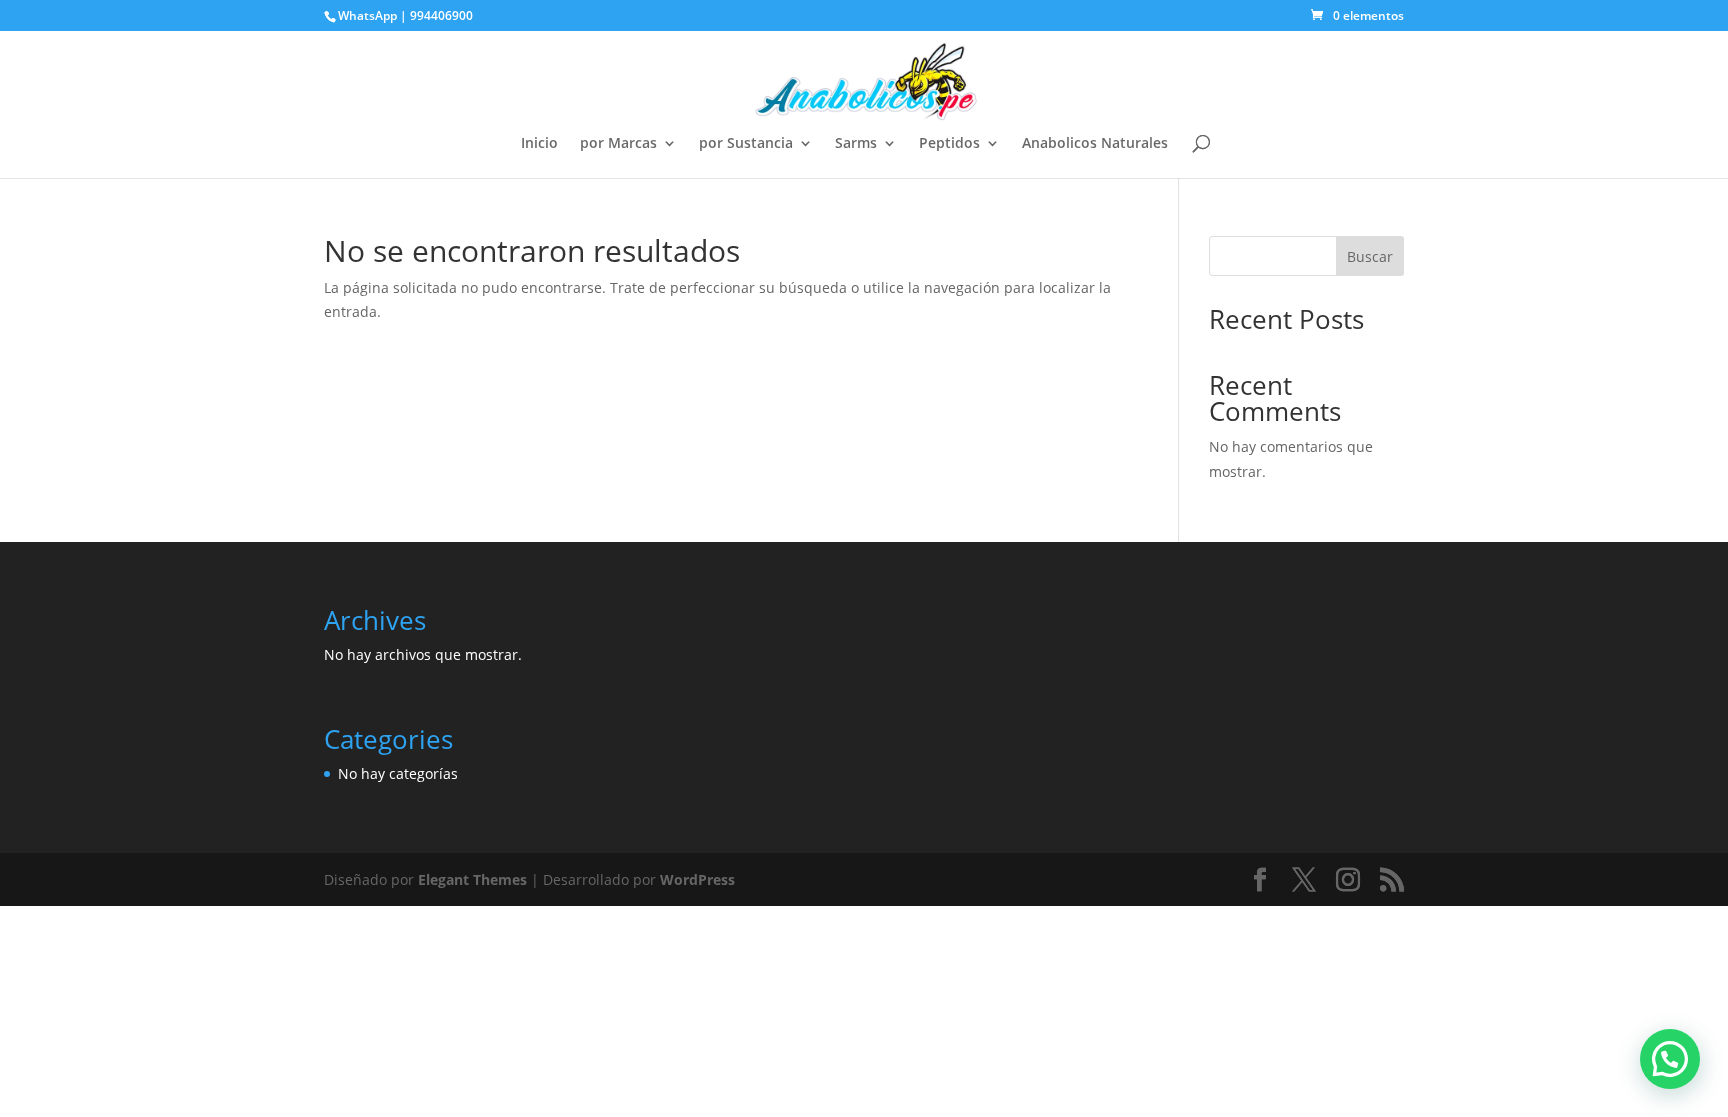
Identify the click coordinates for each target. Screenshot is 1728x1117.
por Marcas (618, 144)
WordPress (697, 879)
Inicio (539, 144)
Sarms (856, 144)
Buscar (1370, 256)
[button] (1670, 1059)
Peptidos (949, 144)
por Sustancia (746, 144)
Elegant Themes (472, 879)
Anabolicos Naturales (1095, 144)
